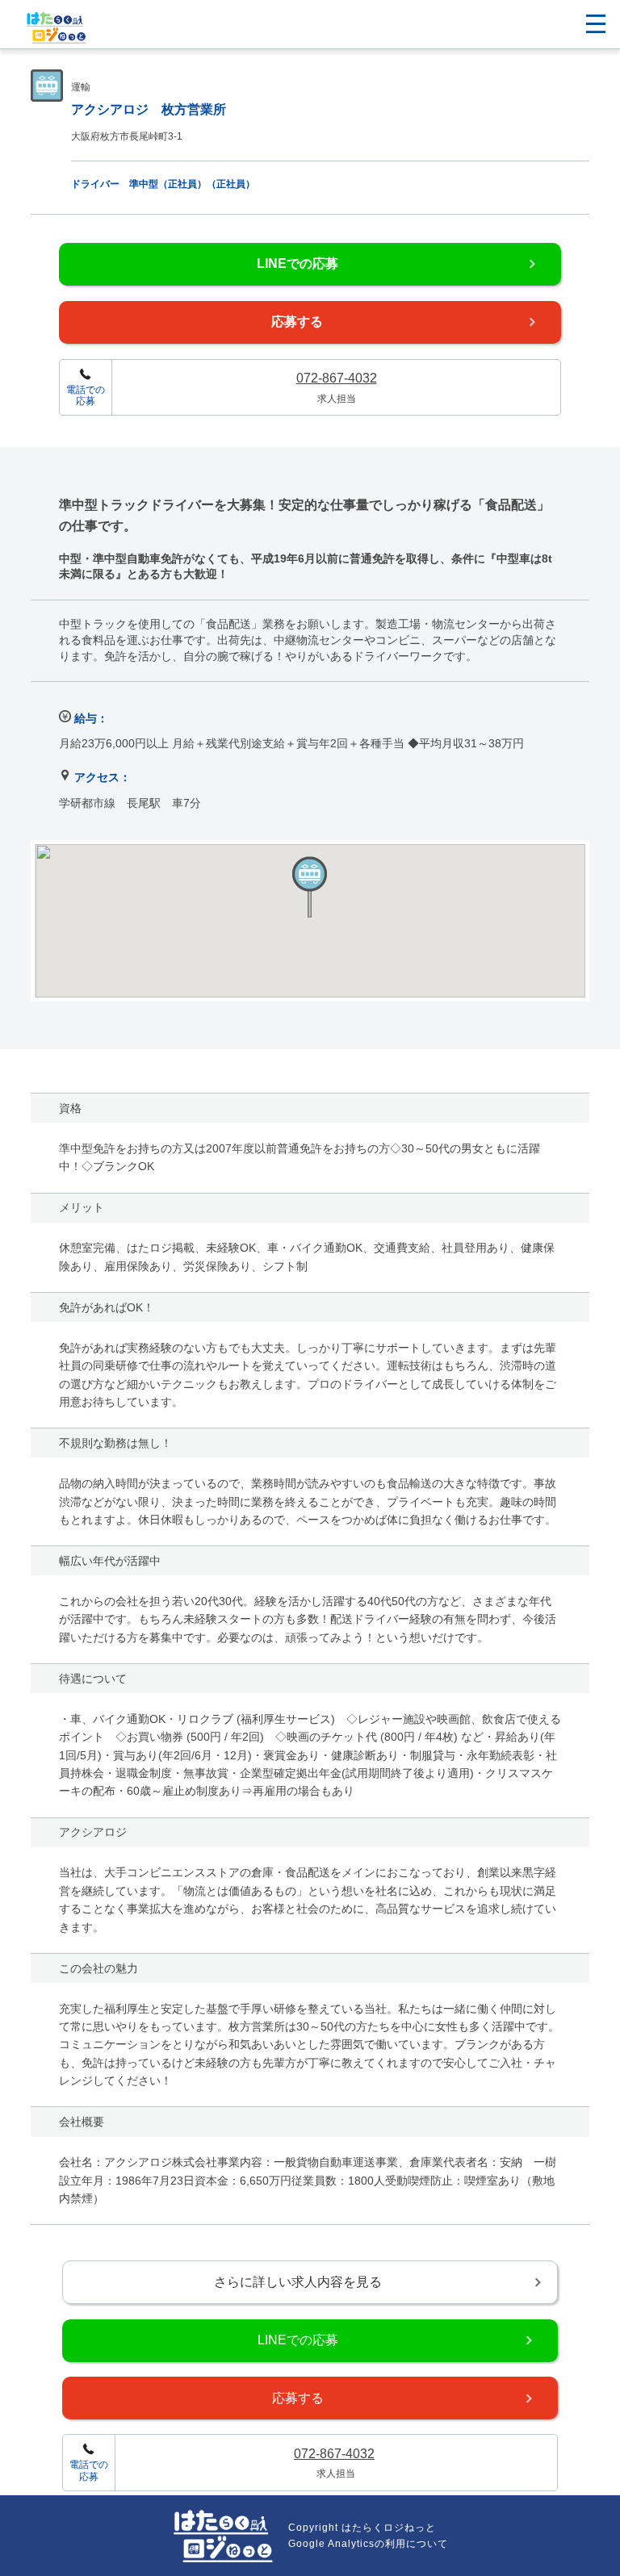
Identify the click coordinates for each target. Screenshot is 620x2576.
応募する (297, 322)
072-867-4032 (337, 378)
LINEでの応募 (297, 263)
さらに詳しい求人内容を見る (298, 2282)
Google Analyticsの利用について (368, 2544)
